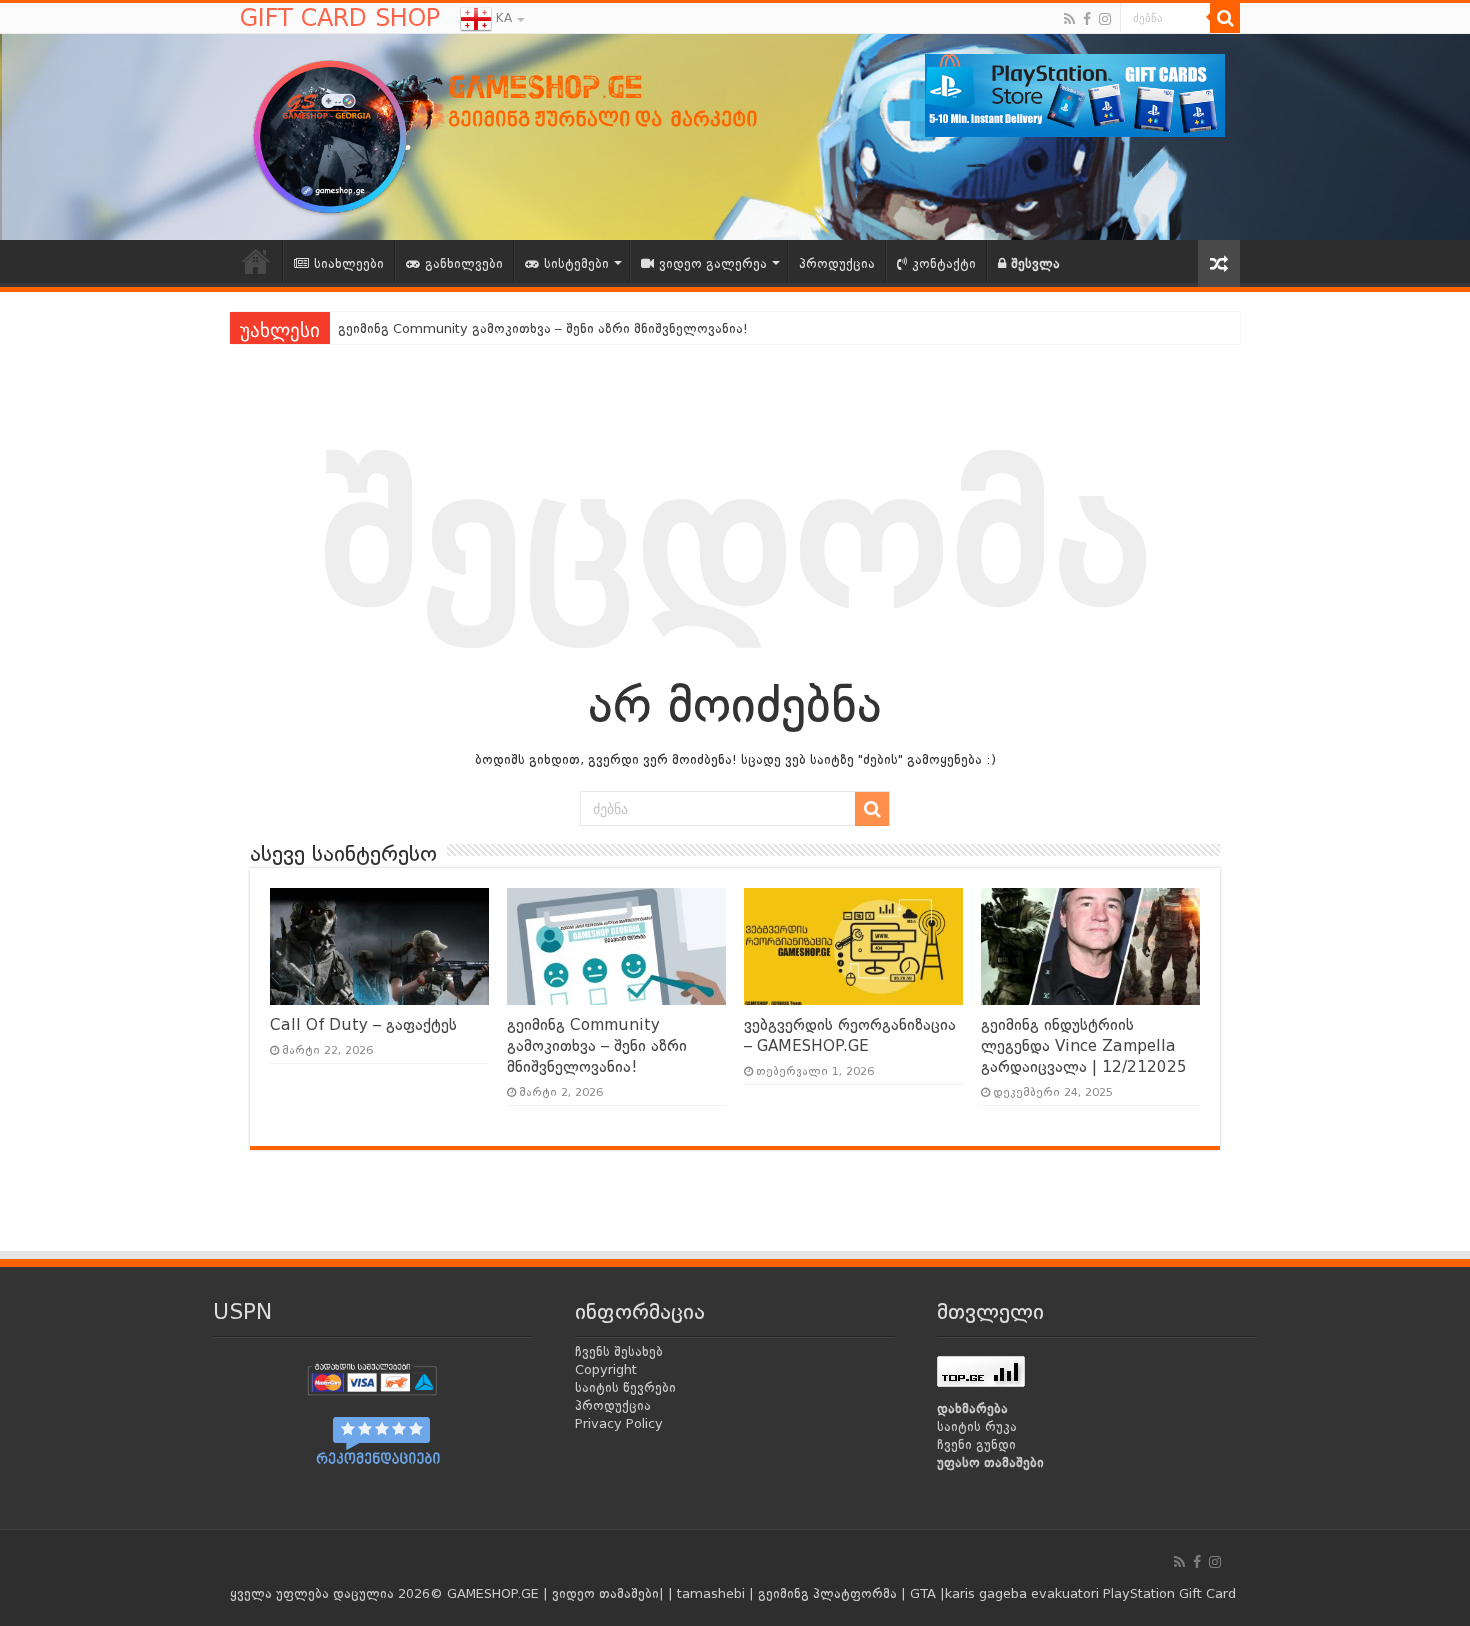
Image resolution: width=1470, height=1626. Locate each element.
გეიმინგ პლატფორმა (827, 1593)
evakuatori (1065, 1593)
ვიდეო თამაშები (605, 1593)
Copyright (606, 1369)
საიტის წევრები (625, 1387)
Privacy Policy (619, 1423)
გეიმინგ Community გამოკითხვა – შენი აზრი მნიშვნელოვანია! (597, 1046)
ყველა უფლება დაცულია (312, 1593)
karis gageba (986, 1593)
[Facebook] (1087, 19)
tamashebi (711, 1593)
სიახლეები (349, 263)
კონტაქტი (944, 263)
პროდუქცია (837, 263)
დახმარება (972, 1408)
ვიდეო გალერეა (713, 263)
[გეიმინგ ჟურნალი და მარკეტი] (545, 134)
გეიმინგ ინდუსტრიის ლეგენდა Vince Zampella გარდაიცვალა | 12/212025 (1084, 1046)
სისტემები (576, 263)
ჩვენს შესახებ (619, 1351)
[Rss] (1069, 19)
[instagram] (1105, 19)
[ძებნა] (1225, 18)
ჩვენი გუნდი (976, 1444)
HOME (256, 261)
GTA (925, 1593)
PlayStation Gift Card (1169, 1593)
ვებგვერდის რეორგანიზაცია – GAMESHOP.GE (485, 328)
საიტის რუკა (977, 1426)
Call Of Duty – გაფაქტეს (363, 1025)
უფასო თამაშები (990, 1462)
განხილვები (464, 263)
